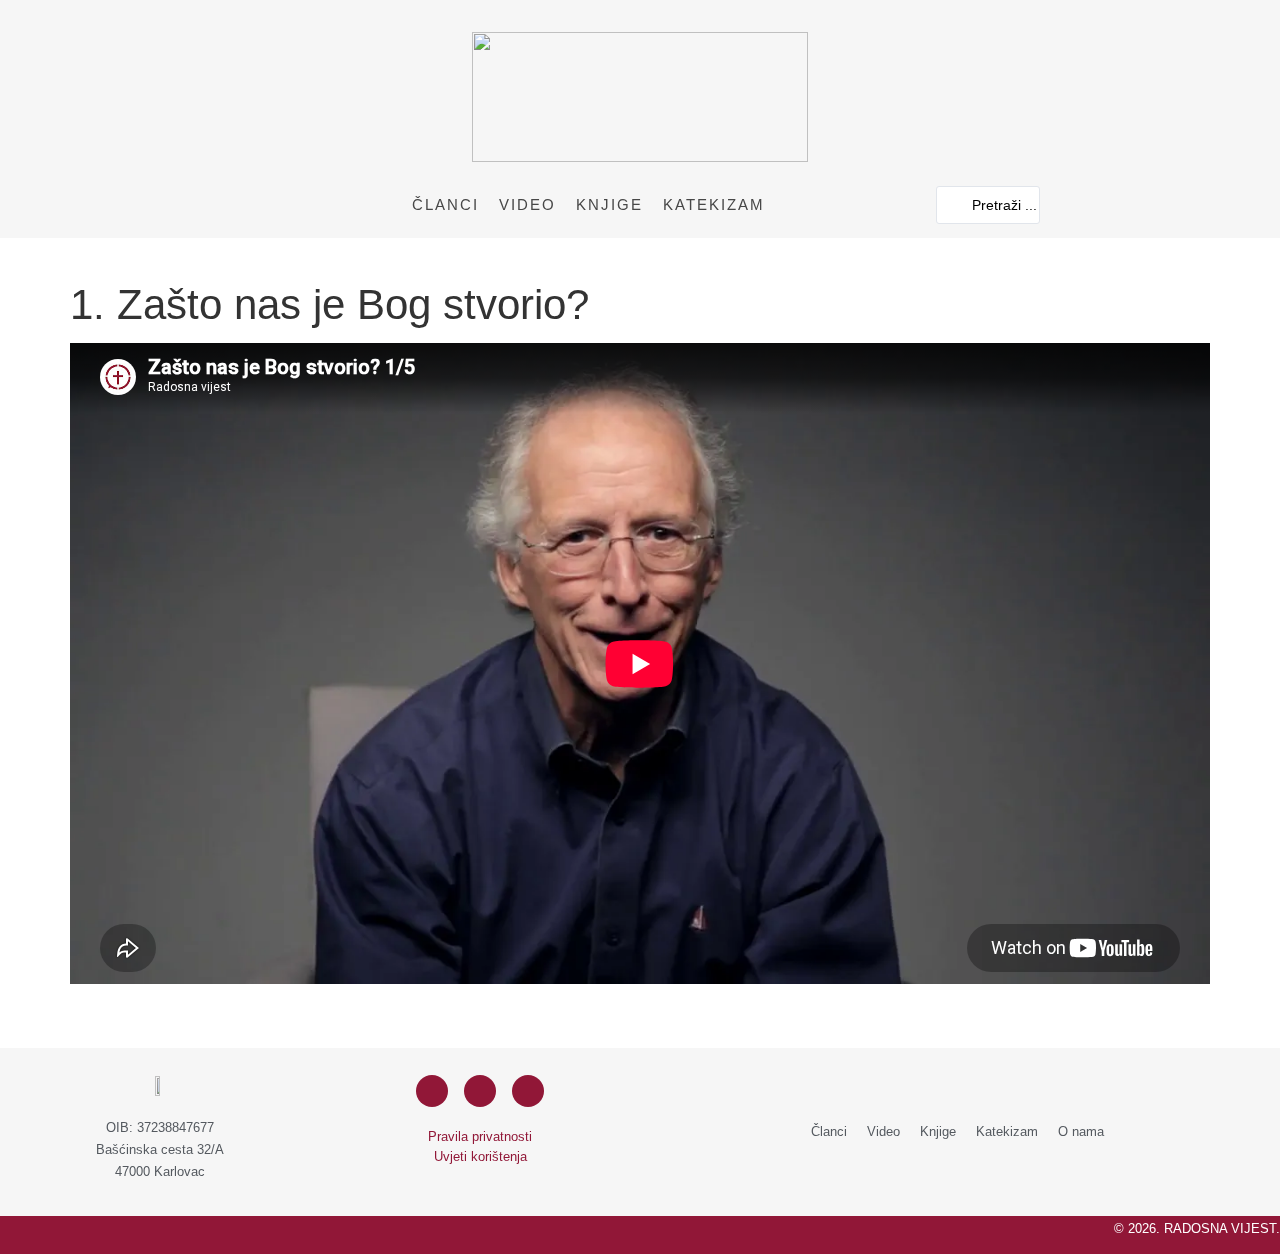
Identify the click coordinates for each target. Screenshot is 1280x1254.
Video (527, 204)
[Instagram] (480, 1091)
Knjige (609, 204)
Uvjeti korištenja (480, 1156)
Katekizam (714, 204)
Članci (445, 204)
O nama (1081, 1131)
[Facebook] (432, 1091)
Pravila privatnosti (480, 1136)
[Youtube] (528, 1091)
